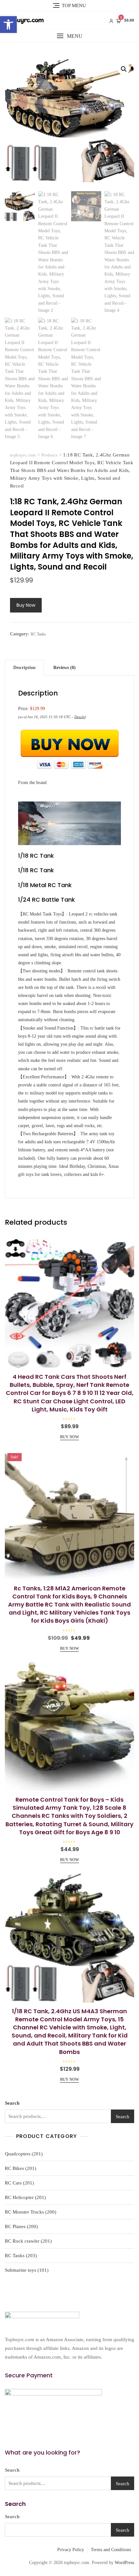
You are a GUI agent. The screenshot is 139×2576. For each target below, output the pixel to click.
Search (12, 2103)
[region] (69, 2524)
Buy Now (26, 605)
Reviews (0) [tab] (64, 668)
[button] (8, 25)
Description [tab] (24, 668)
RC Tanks (38, 634)
